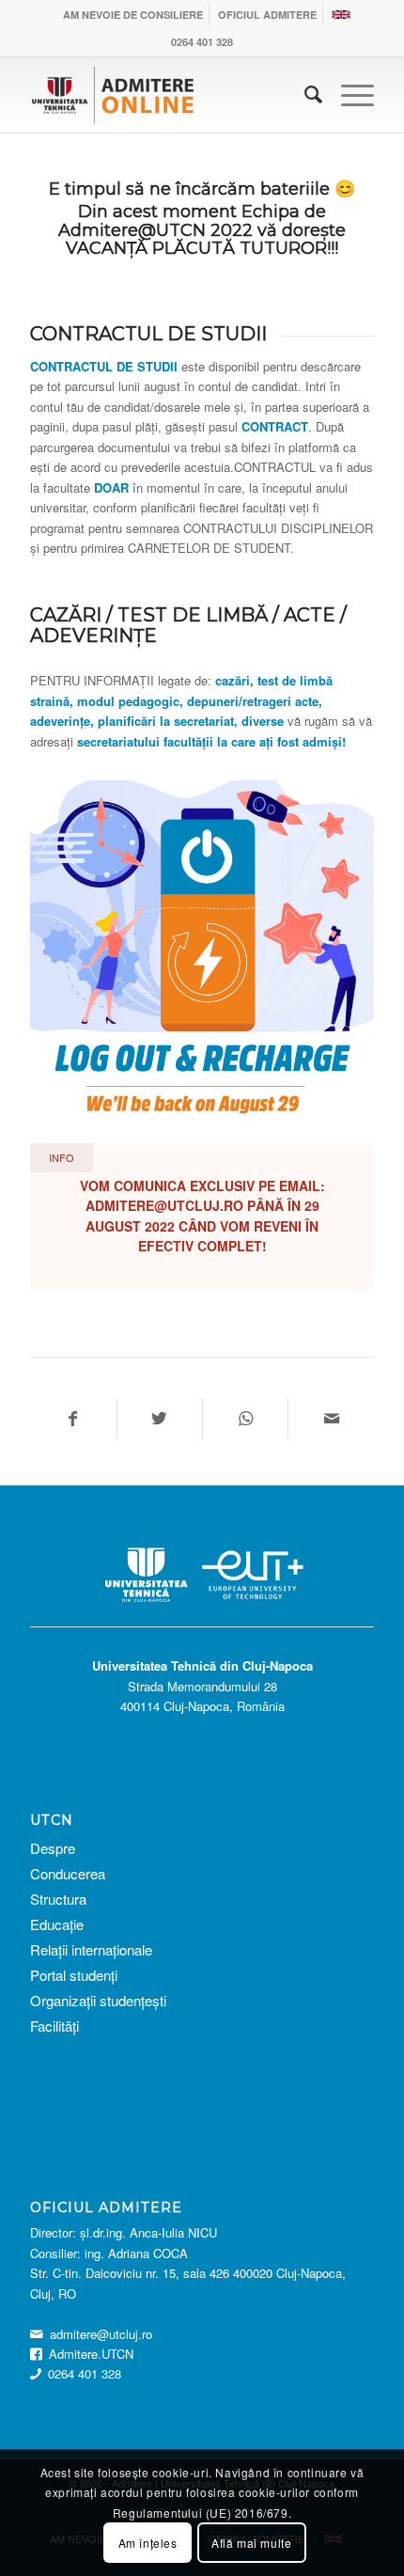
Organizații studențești (98, 2000)
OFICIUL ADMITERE (267, 15)
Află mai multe (251, 2543)
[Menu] (348, 95)
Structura (58, 1899)
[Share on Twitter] (160, 1418)
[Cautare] (304, 95)
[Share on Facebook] (73, 1418)
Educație (57, 1924)
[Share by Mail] (331, 1418)
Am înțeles (148, 2543)
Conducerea (70, 1873)
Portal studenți (74, 1975)
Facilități (54, 2026)
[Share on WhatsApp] (245, 1418)
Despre (53, 1848)
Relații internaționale (91, 1949)
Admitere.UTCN (91, 2354)
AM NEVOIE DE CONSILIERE (133, 15)
